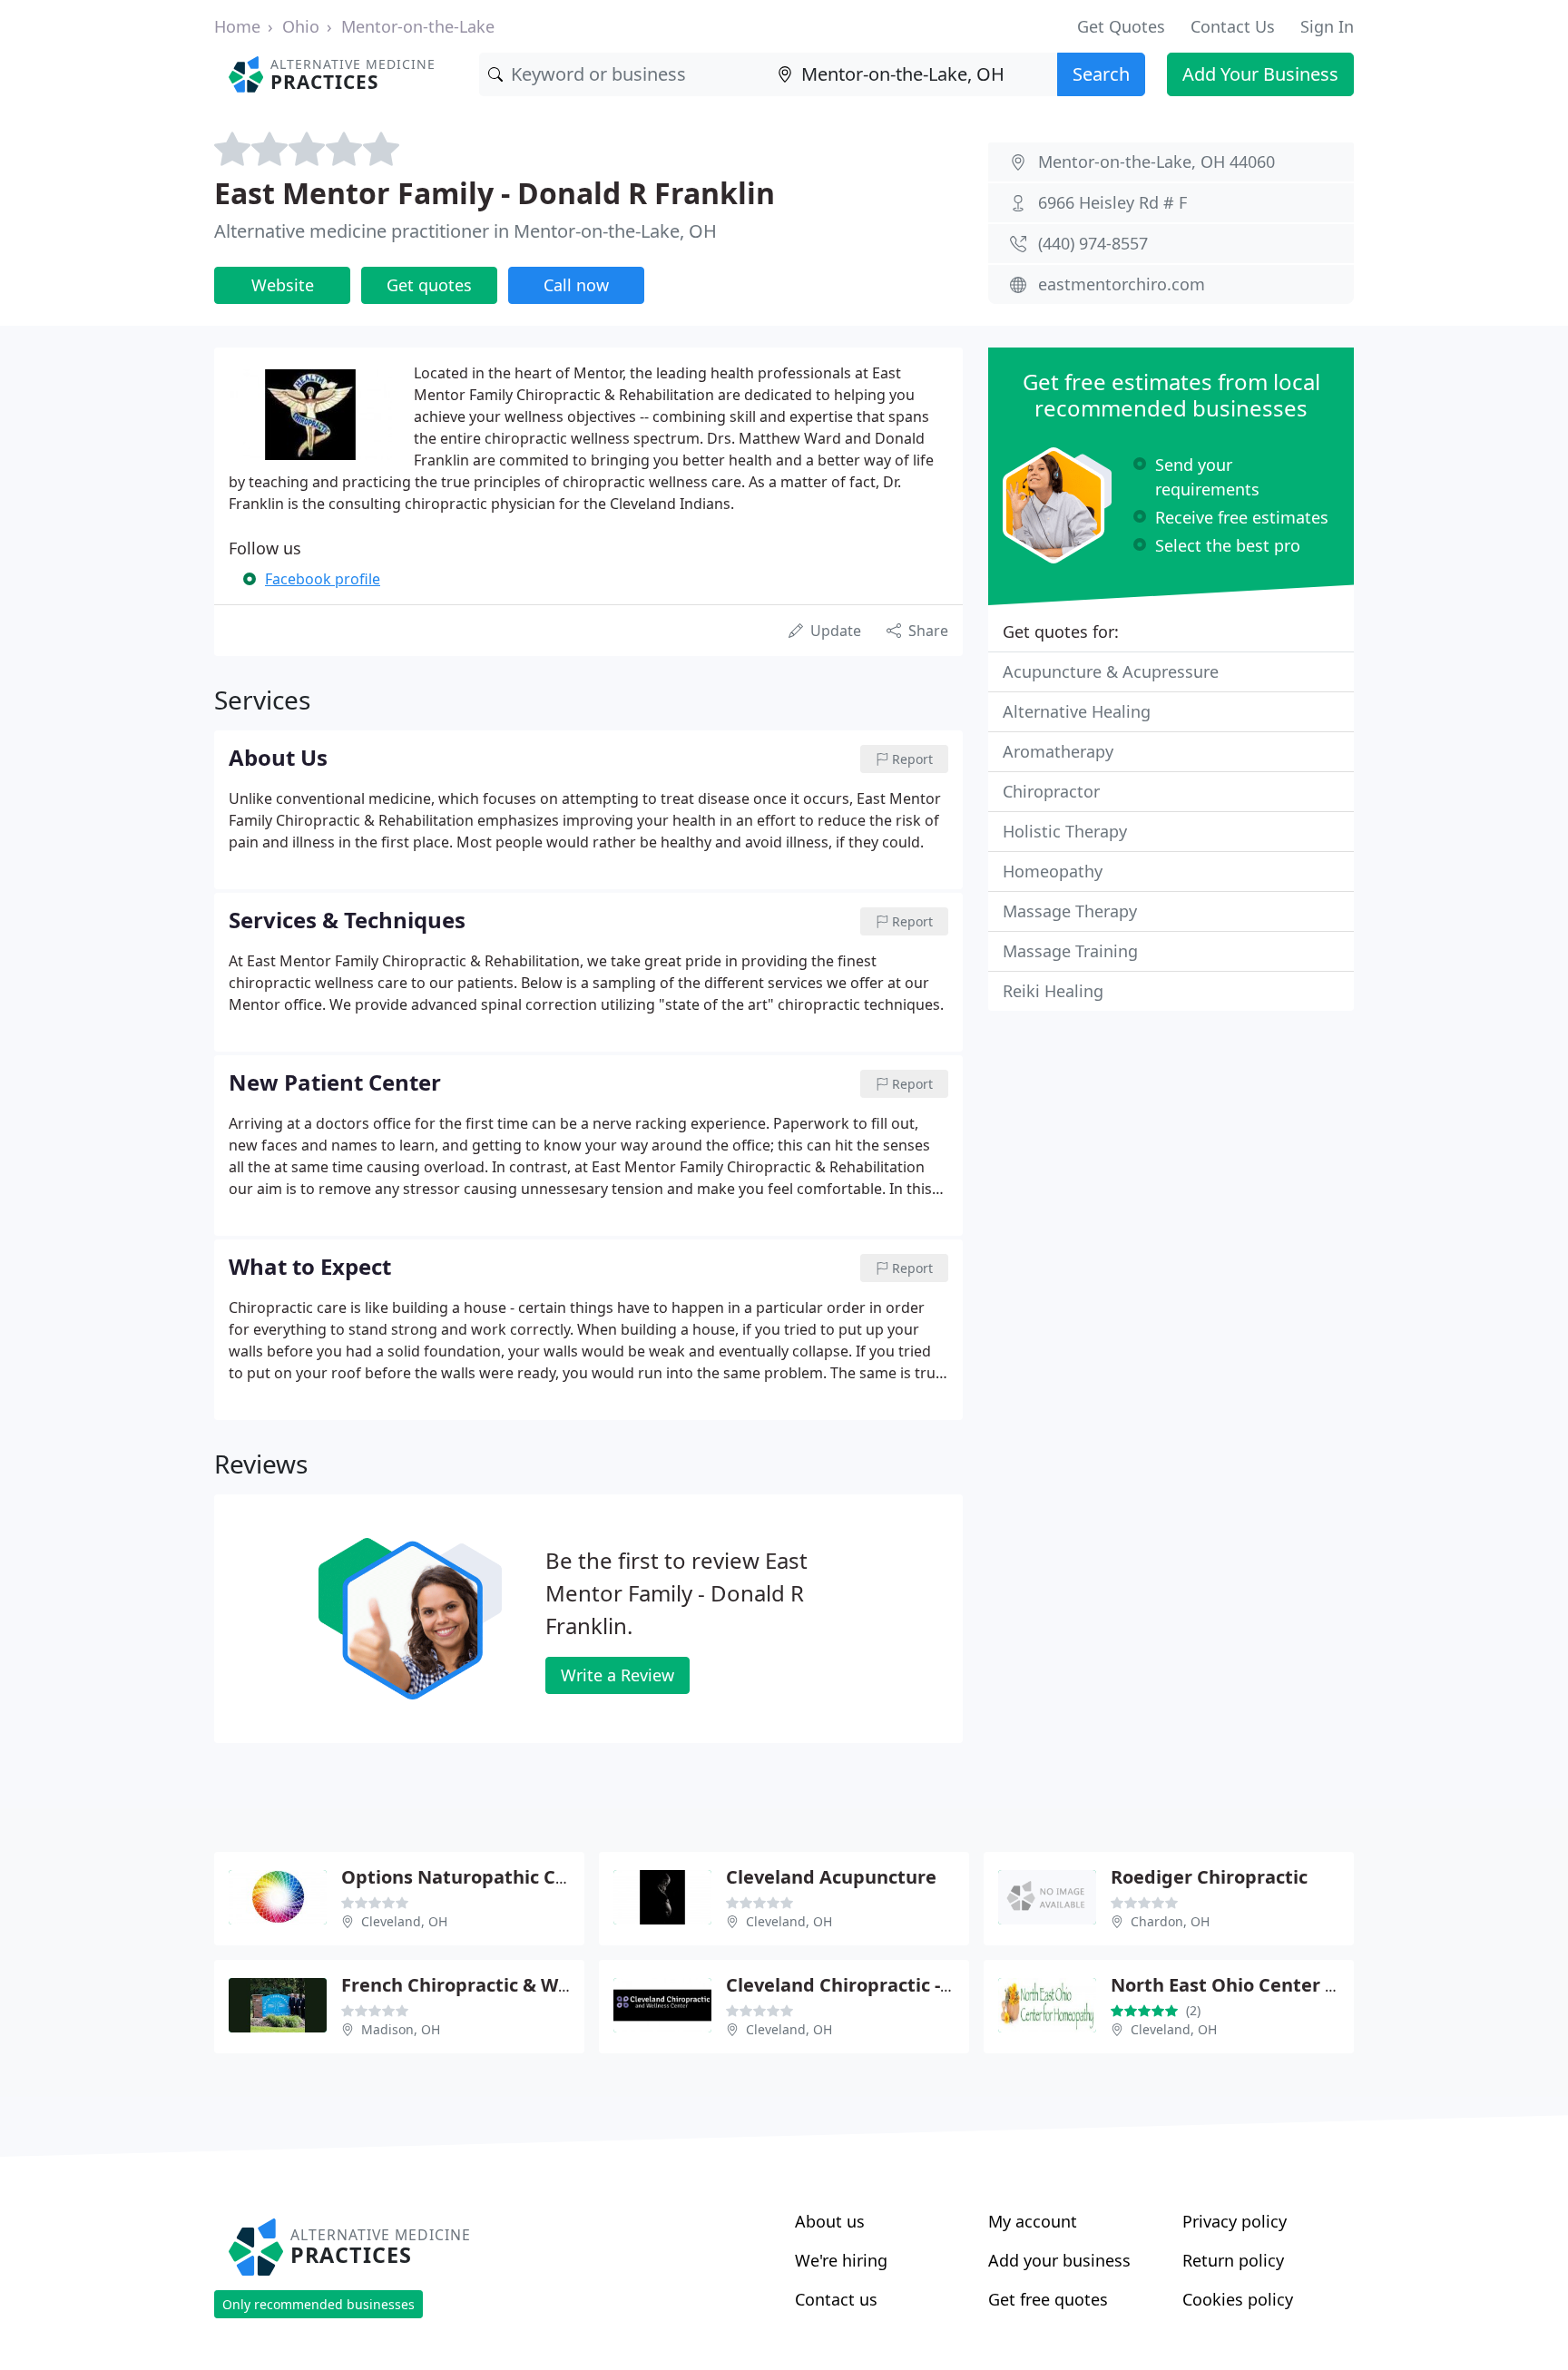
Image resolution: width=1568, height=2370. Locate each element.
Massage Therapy (1070, 911)
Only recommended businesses (318, 2304)
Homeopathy (1053, 871)
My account (1033, 2221)
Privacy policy (1235, 2221)
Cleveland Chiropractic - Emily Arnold (892, 1985)
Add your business (1059, 2260)
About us (830, 2221)
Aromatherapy (1058, 751)
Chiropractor (1051, 791)
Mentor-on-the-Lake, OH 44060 (1156, 162)
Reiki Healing (1053, 991)
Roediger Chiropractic (1209, 1877)
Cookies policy (1238, 2299)
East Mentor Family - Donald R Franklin (495, 193)
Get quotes (429, 285)
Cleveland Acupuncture (831, 1877)
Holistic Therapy (1065, 831)
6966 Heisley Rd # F (1112, 202)
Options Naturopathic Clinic (467, 1877)
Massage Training (1070, 951)
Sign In (1327, 26)
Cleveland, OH (404, 1921)
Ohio (301, 26)
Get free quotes (1048, 2299)
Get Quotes (1121, 26)
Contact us (836, 2299)
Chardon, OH (1170, 1921)
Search (1101, 74)
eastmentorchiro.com (1122, 284)
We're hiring (841, 2260)
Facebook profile (323, 579)
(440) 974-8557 (1093, 243)
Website (283, 285)
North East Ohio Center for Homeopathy (1292, 1985)
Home (237, 26)
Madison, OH (401, 2029)
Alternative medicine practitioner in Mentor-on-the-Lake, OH (465, 231)
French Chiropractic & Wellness (481, 1985)
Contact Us (1233, 26)
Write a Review (617, 1675)
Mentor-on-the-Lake (418, 26)
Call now (576, 285)
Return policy (1233, 2260)
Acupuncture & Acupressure (1111, 671)
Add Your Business (1260, 74)
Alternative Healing (1077, 711)
